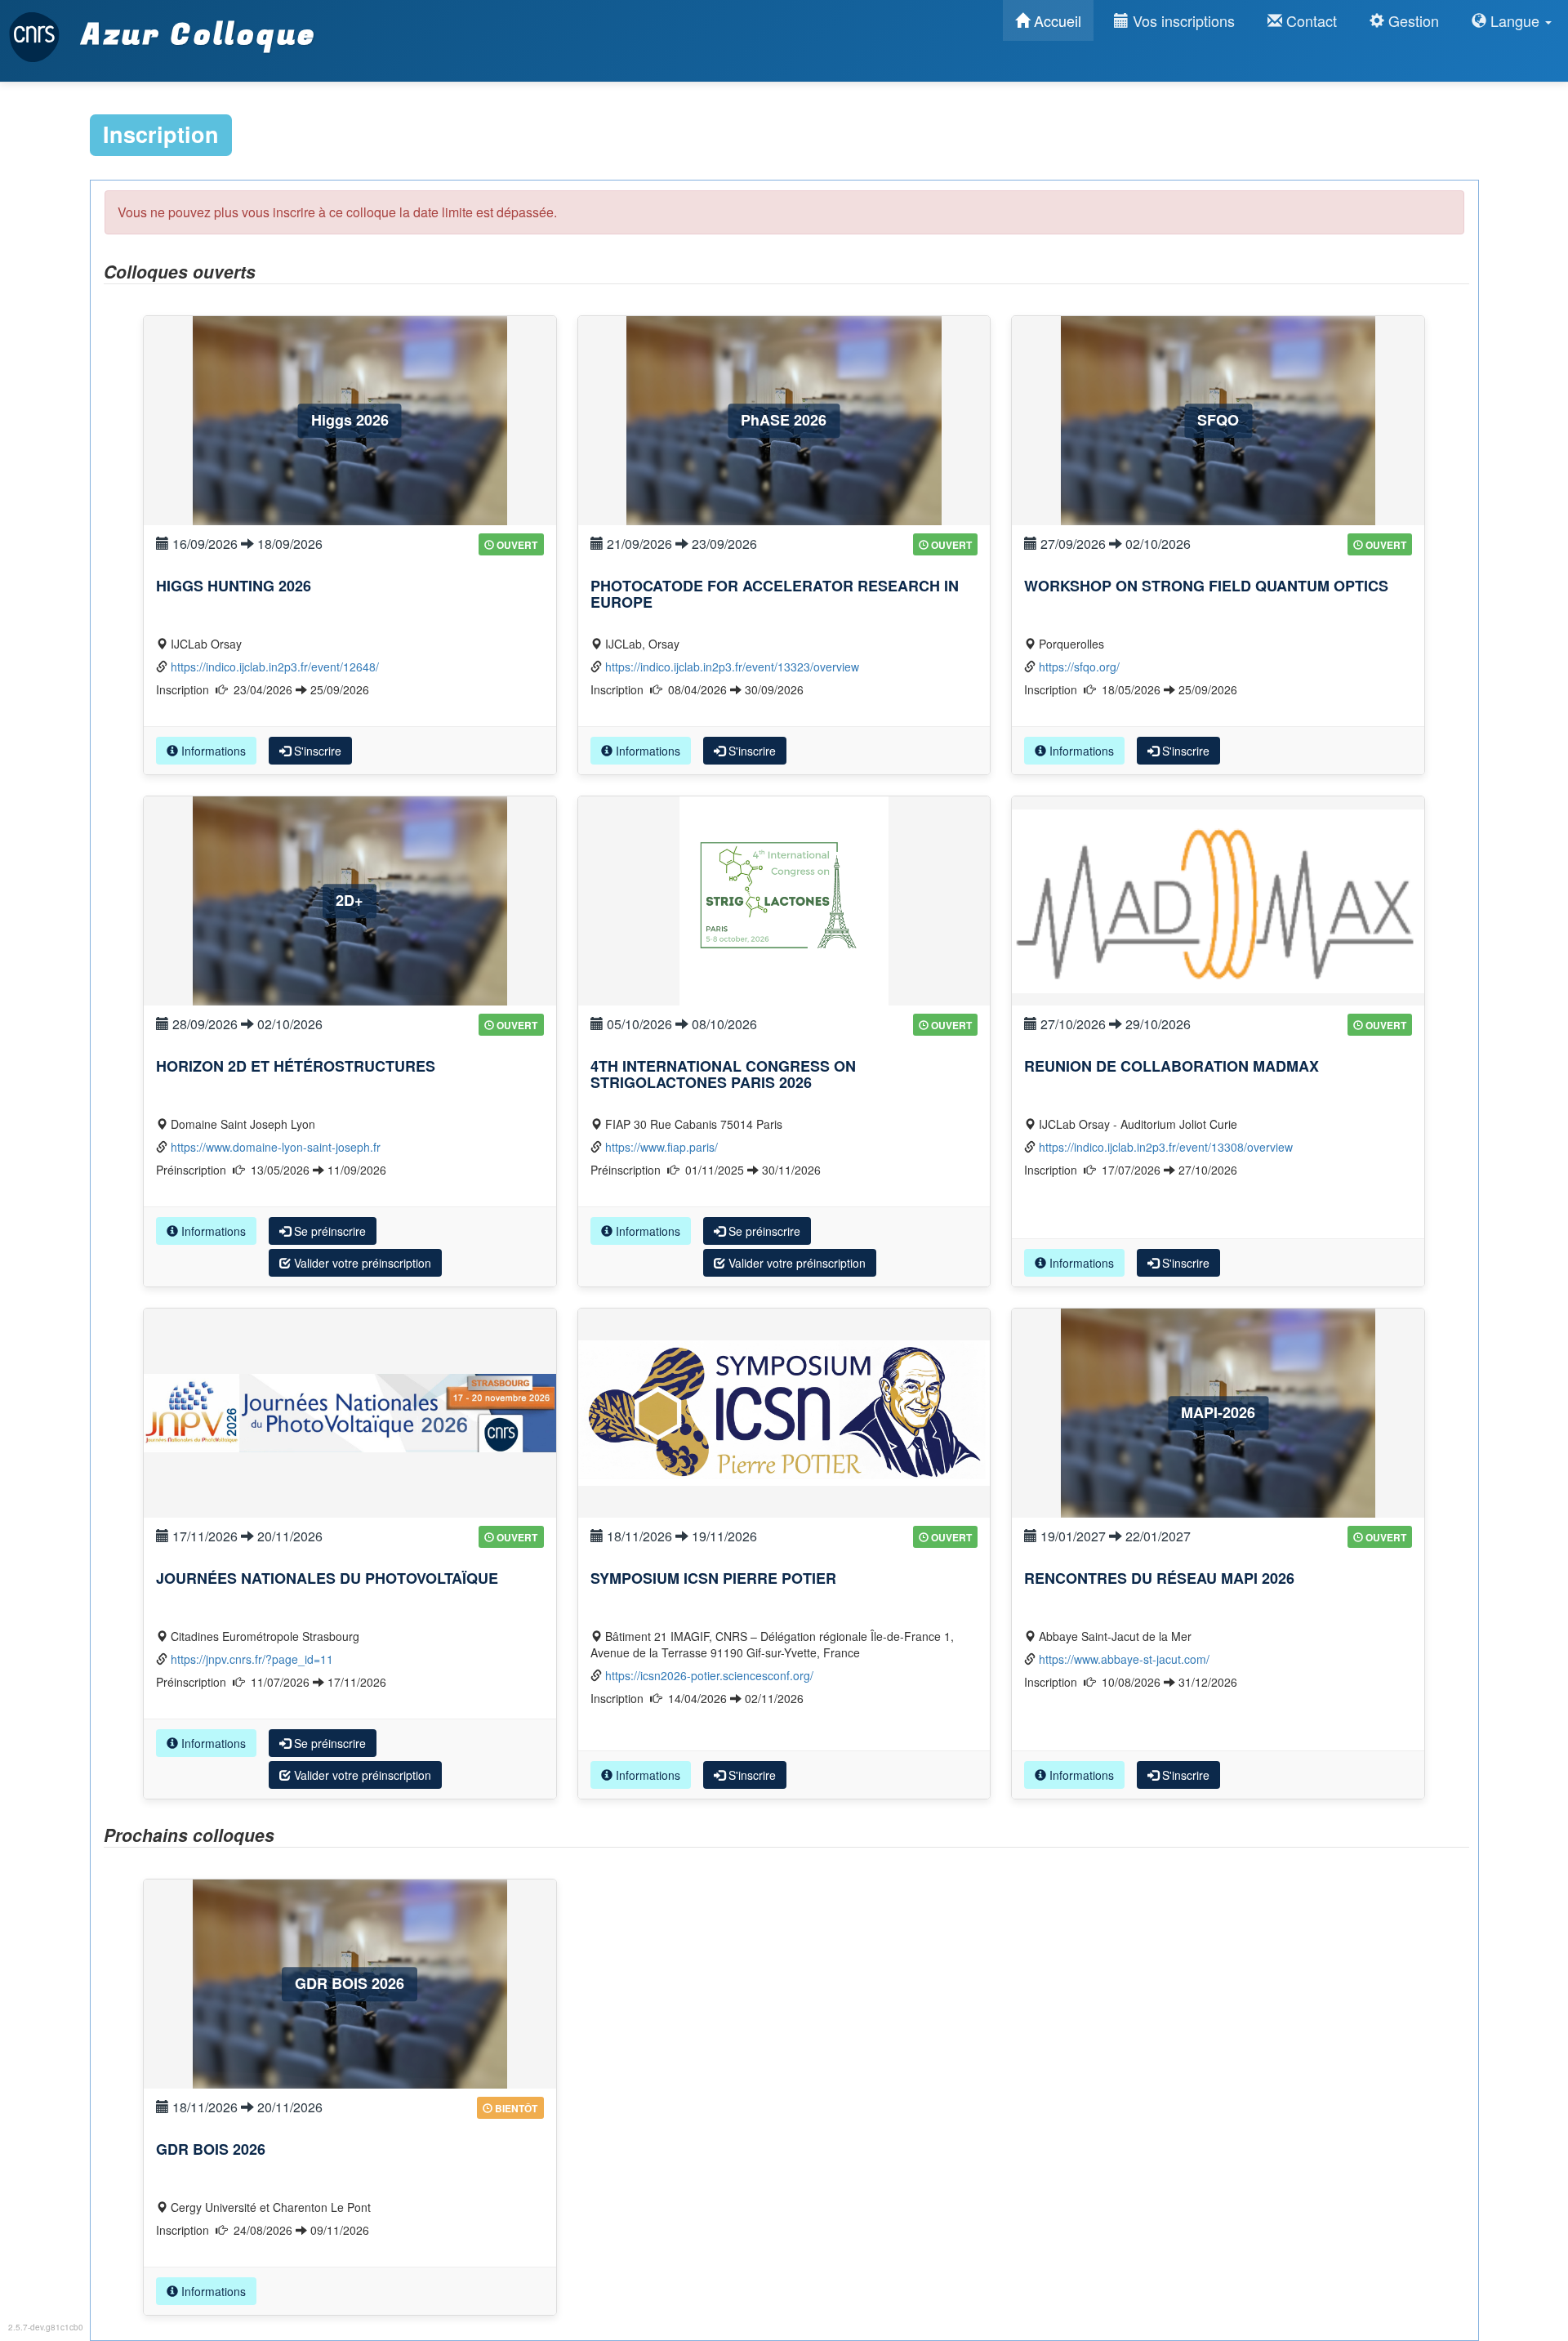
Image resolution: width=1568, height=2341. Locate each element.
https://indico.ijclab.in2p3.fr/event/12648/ (275, 667)
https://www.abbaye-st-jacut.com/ (1124, 1659)
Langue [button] (1515, 20)
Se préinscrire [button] (328, 1231)
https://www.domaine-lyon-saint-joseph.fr (276, 1147)
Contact (1310, 20)
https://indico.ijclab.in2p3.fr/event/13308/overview (1166, 1147)
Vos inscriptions (1182, 20)
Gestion (1412, 20)
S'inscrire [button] (316, 751)
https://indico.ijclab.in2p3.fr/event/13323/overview (732, 667)
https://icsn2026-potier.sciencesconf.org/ (709, 1675)
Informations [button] (212, 751)
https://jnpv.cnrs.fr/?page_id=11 (252, 1659)
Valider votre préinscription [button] (361, 1263)
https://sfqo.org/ (1079, 667)
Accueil (1056, 20)
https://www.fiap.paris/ (661, 1147)
